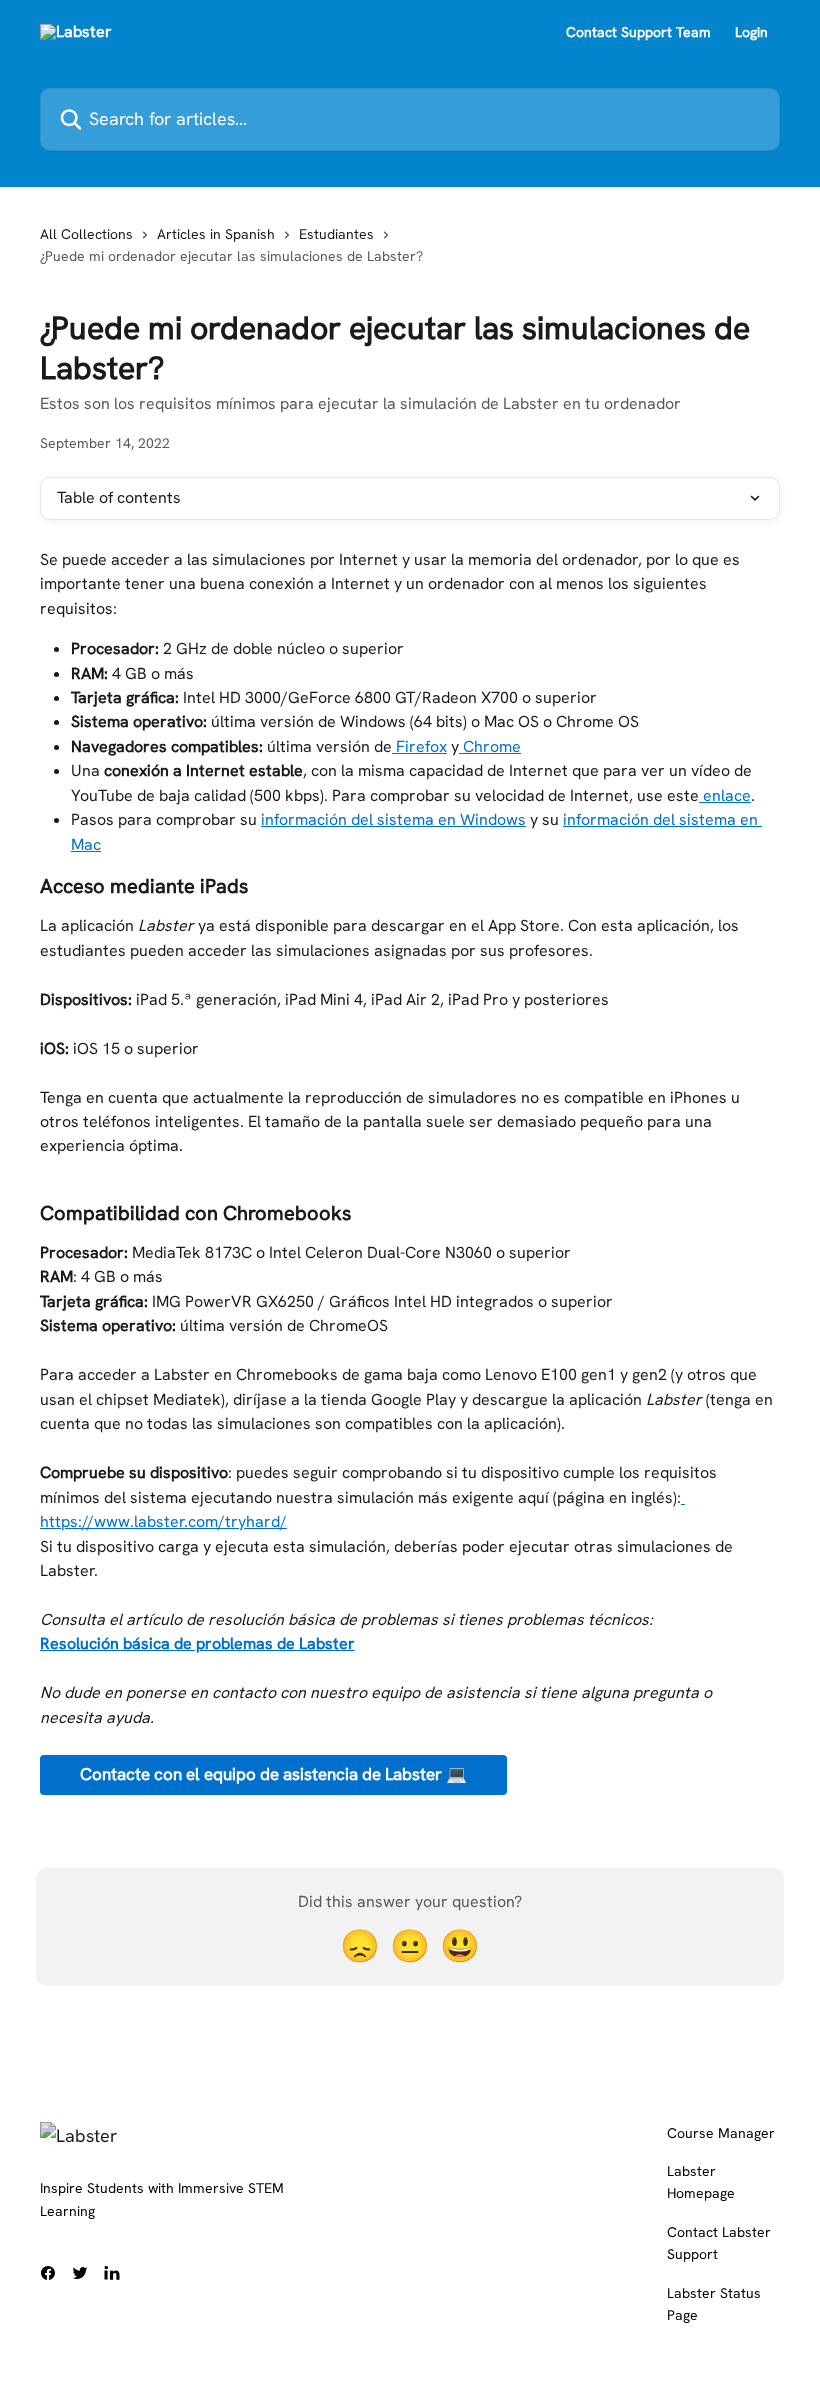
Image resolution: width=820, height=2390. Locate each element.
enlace (725, 795)
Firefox (419, 746)
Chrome (490, 746)
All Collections (86, 234)
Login (751, 32)
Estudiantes (336, 234)
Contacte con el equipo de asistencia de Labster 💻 (273, 1774)
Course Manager (721, 2133)
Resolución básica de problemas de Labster (197, 1643)
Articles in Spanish (216, 234)
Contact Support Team (638, 32)
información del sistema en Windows (393, 819)
